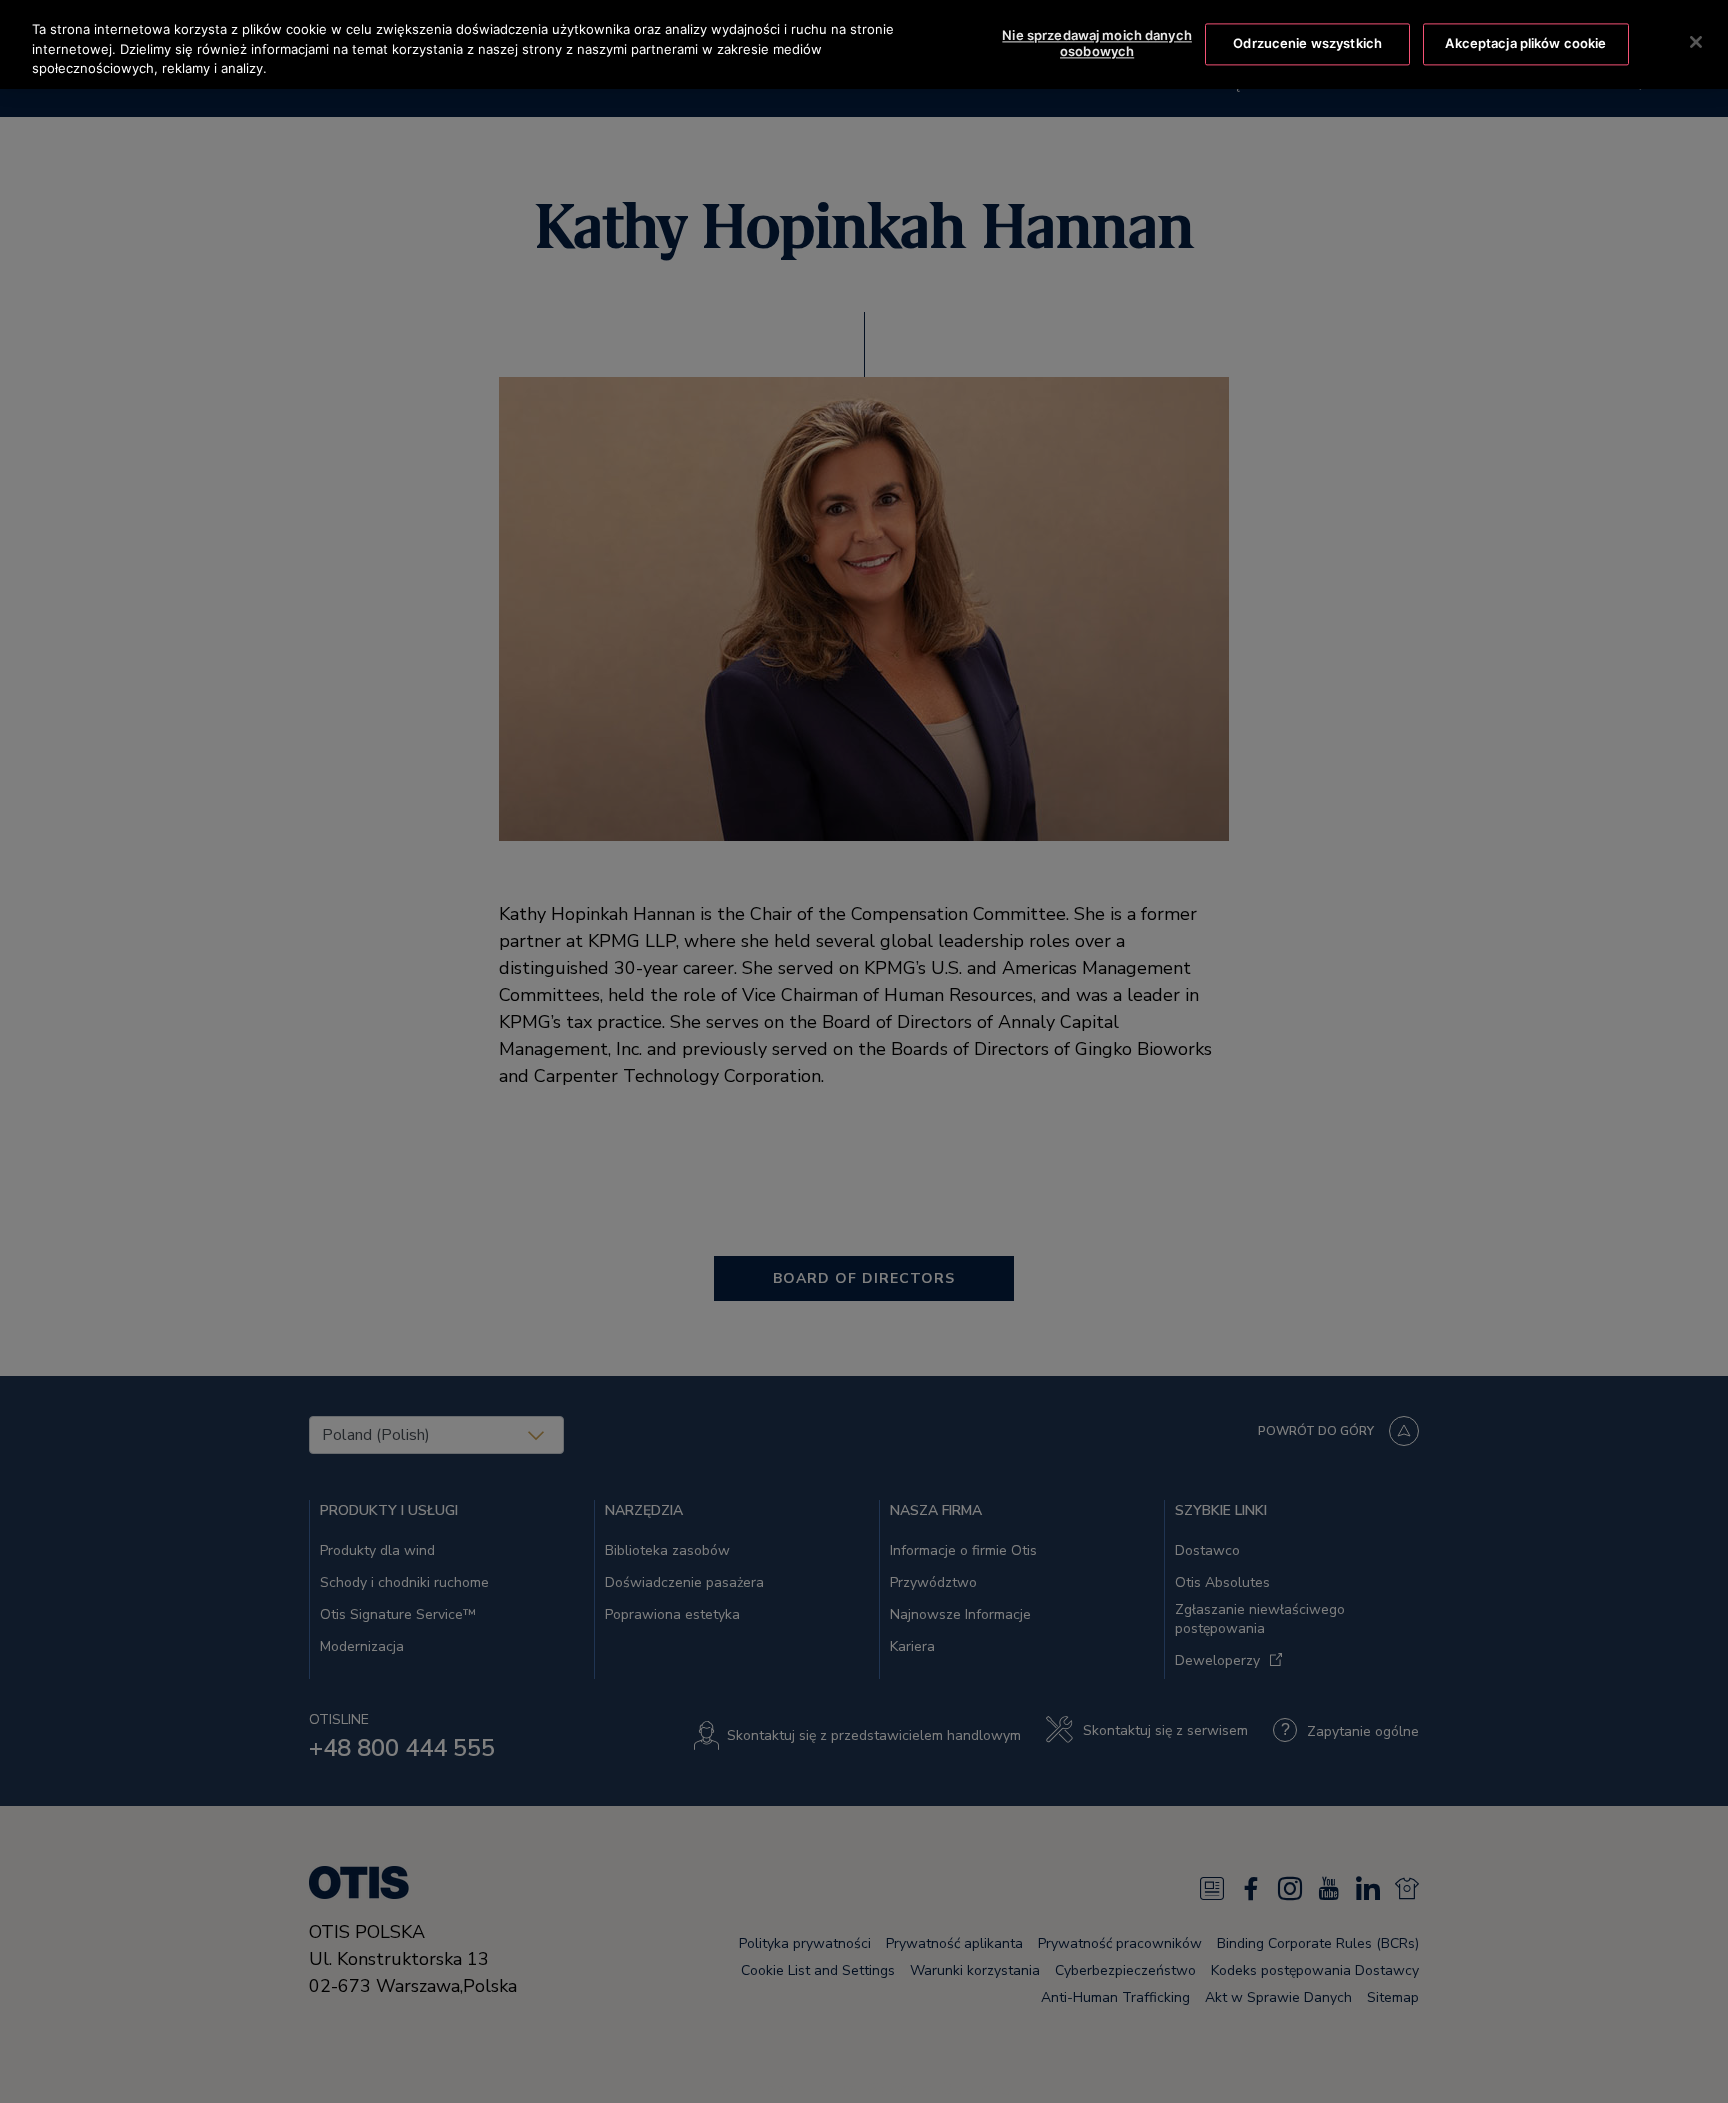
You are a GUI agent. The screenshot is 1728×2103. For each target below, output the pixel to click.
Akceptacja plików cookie (1525, 43)
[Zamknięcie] (1696, 42)
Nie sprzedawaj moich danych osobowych (1097, 44)
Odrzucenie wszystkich (1307, 43)
